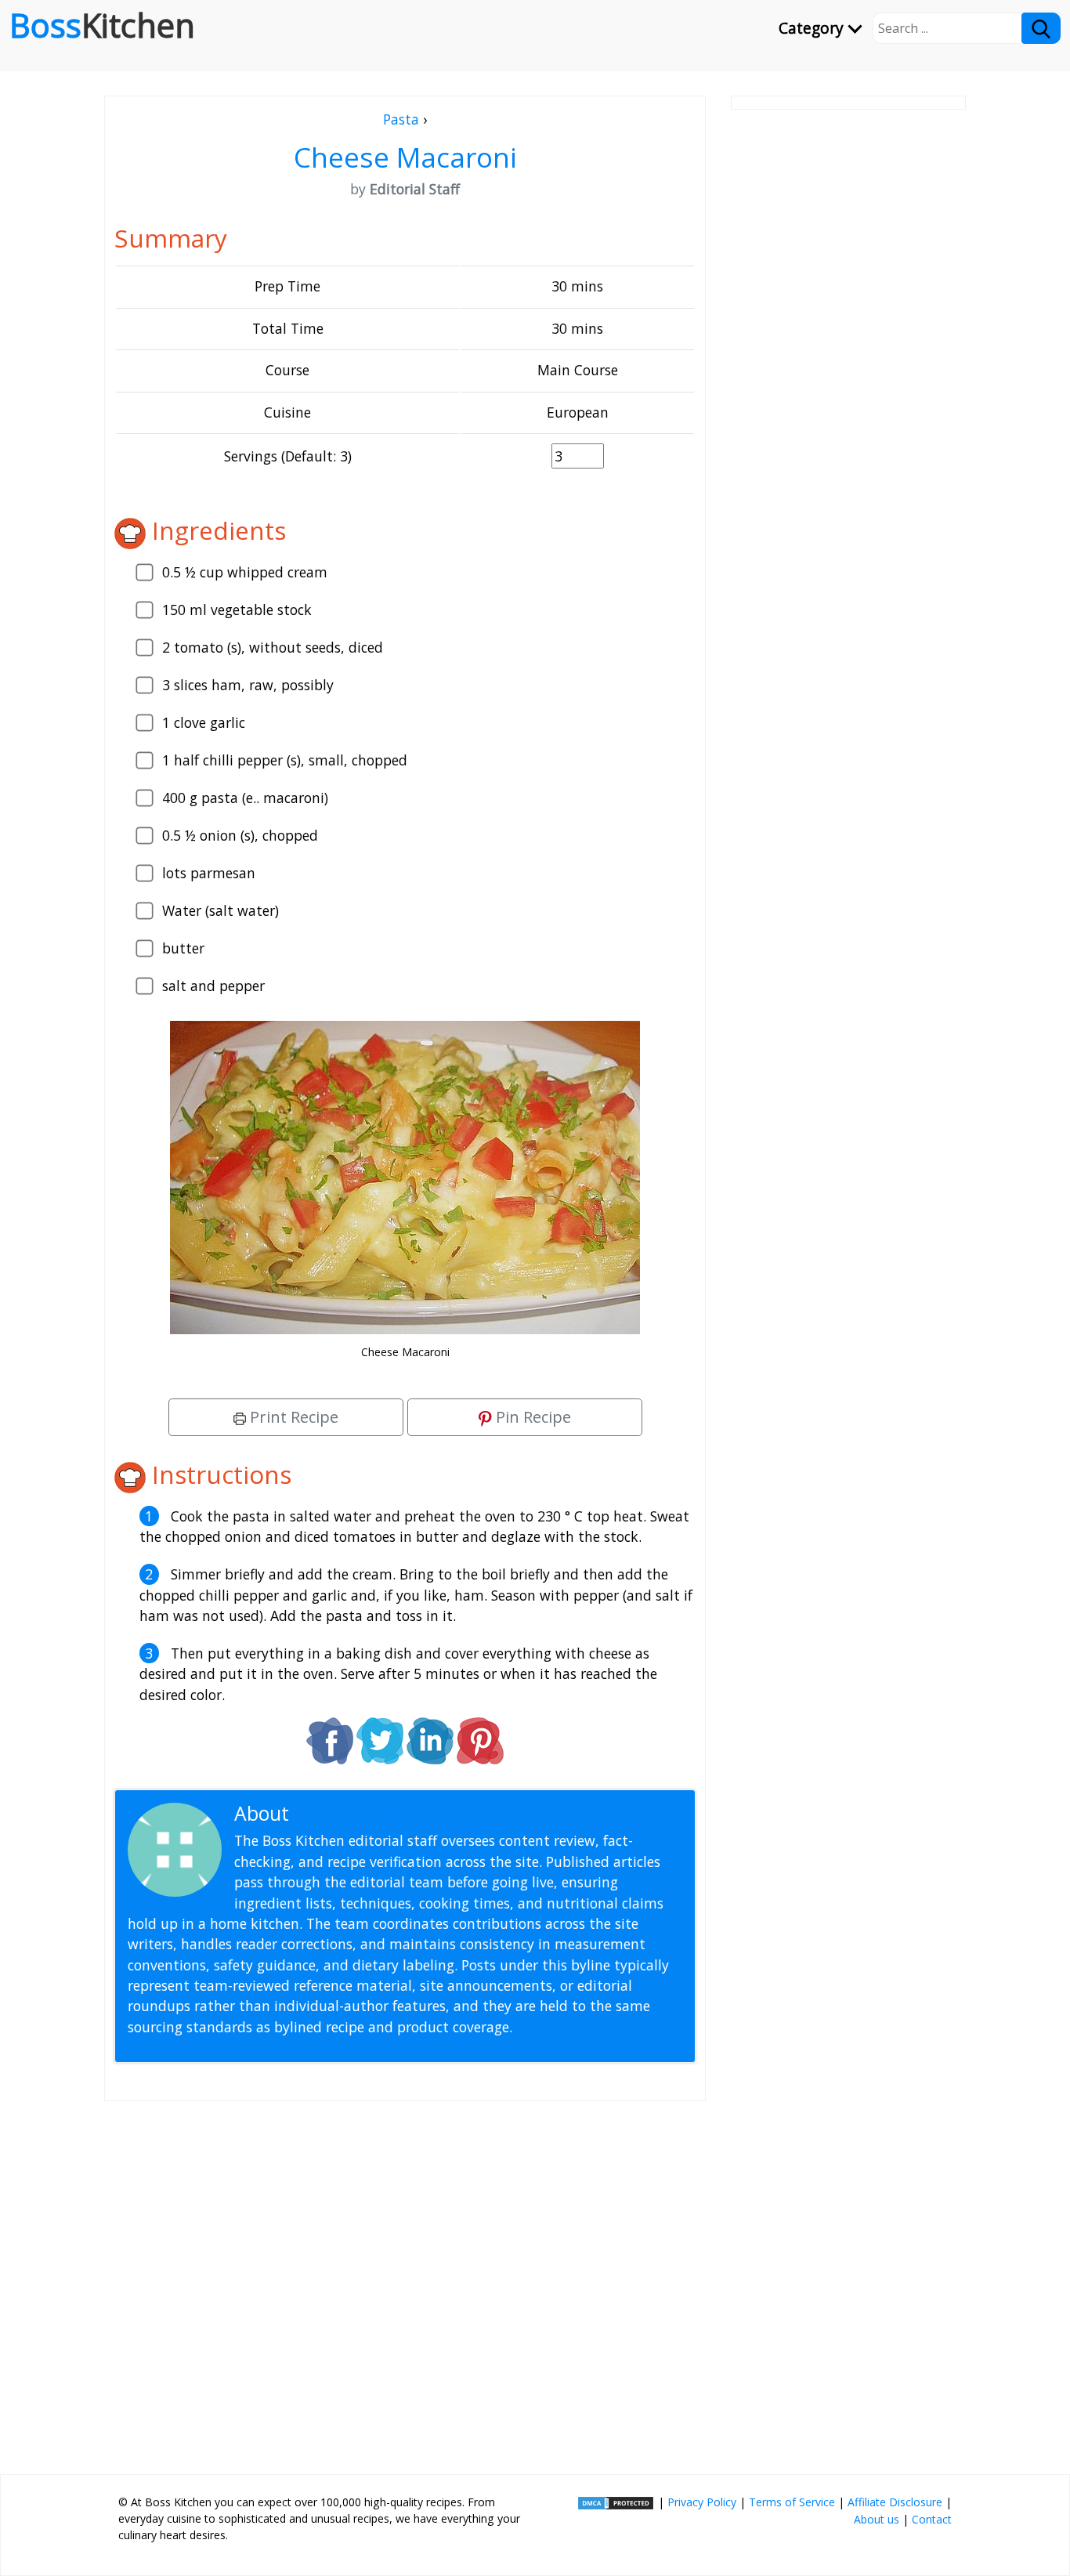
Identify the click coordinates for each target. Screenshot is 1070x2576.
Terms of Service (792, 2502)
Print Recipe (292, 1417)
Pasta (401, 119)
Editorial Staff (354, 1813)
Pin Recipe (531, 1417)
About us (877, 2519)
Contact (932, 2519)
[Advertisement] (405, 2281)
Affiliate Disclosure (895, 2502)
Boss (102, 25)
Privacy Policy (702, 2502)
